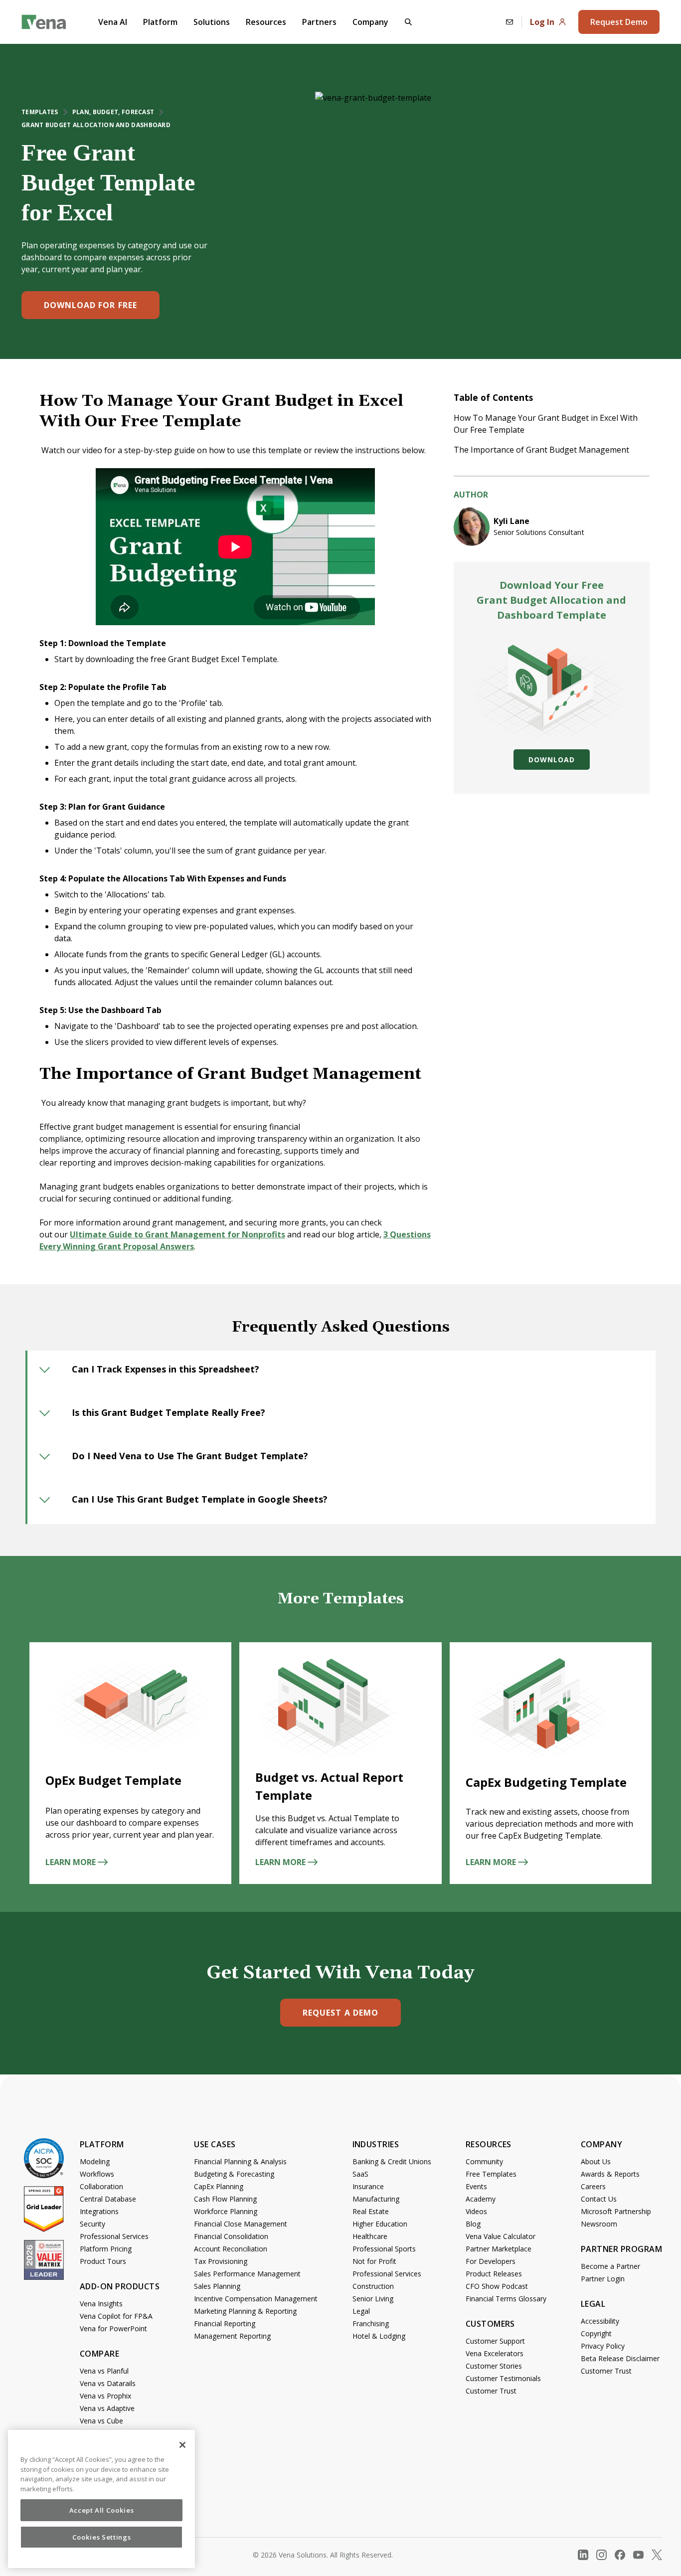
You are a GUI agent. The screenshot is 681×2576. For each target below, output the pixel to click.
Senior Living (373, 2299)
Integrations (99, 2211)
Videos (476, 2211)
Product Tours (103, 2261)
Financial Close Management (241, 2224)
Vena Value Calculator (501, 2236)
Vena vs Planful (104, 2371)
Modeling (95, 2161)
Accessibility (600, 2321)
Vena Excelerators (495, 2353)
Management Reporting (232, 2336)
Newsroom (599, 2224)
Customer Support (495, 2341)
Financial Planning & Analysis (240, 2161)
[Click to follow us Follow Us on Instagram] (601, 2555)
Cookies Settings (102, 2537)
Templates (40, 112)
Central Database (108, 2199)
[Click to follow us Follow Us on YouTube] (638, 2555)
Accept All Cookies (102, 2510)
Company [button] (370, 22)
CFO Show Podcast (497, 2286)
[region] (101, 2499)
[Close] (182, 2445)
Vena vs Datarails (108, 2383)
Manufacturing (376, 2199)
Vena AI (113, 22)
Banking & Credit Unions (392, 2161)
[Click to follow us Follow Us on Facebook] (620, 2555)
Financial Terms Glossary (506, 2299)
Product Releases (494, 2274)
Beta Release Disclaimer (620, 2358)
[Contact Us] (510, 22)
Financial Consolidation (231, 2236)
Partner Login (603, 2279)
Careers (593, 2186)
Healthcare (370, 2236)
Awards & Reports (610, 2174)
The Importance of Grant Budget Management (542, 450)
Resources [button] (266, 22)
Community (484, 2161)
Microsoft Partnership (616, 2211)
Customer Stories (494, 2366)
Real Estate (371, 2211)
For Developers (491, 2261)
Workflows (97, 2174)
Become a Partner (610, 2266)
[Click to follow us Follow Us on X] (657, 2555)
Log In (542, 22)
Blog (473, 2224)
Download (551, 760)
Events (476, 2186)
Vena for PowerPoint (113, 2328)
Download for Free (90, 305)
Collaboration (101, 2186)
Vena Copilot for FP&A (116, 2316)
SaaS (360, 2174)
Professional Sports (384, 2249)
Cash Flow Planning (225, 2199)
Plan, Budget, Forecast (113, 112)
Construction (373, 2286)
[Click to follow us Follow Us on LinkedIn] (583, 2555)
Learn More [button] (71, 1862)
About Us (596, 2161)
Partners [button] (319, 22)
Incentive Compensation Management (256, 2299)
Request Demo (619, 22)
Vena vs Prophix (105, 2396)
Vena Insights (101, 2304)
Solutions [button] (212, 22)
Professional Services (114, 2236)
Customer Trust (491, 2391)
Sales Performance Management (247, 2274)
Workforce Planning (226, 2211)
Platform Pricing (106, 2249)
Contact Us (599, 2199)
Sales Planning (217, 2286)
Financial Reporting (225, 2323)
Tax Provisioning (221, 2261)
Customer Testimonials (503, 2378)
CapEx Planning (219, 2186)
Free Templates (491, 2174)
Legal (361, 2311)
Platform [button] (160, 22)
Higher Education (380, 2224)
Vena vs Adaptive (107, 2408)
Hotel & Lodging (379, 2336)
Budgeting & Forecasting (234, 2174)
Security (92, 2224)
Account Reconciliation (231, 2249)
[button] (408, 22)
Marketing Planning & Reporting (245, 2311)
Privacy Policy (603, 2346)
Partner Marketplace (499, 2249)
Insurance (368, 2186)
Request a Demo (340, 2013)
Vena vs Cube (101, 2421)
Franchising (371, 2323)
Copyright (596, 2333)
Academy (481, 2199)
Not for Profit (374, 2261)
